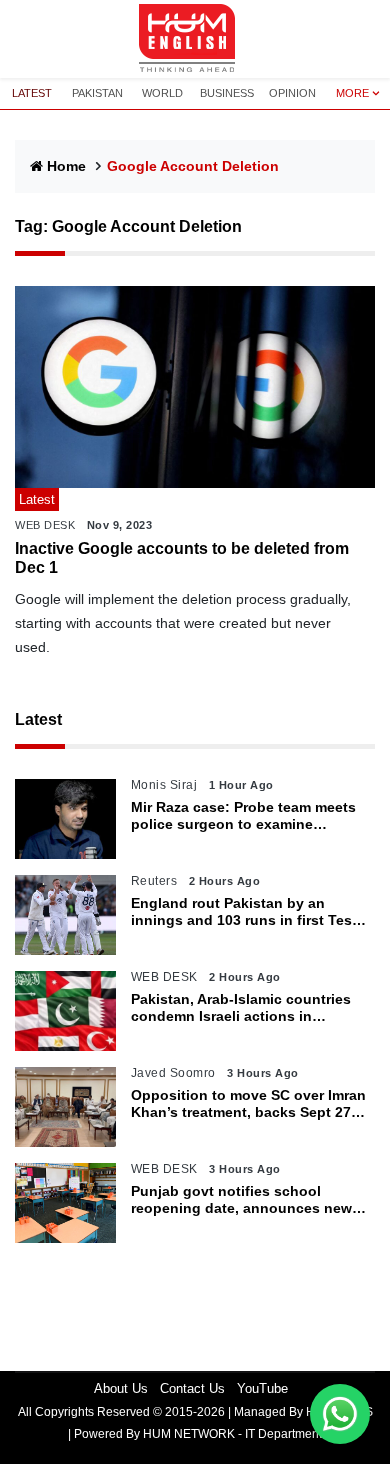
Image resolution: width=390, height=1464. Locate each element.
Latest (38, 719)
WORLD (162, 93)
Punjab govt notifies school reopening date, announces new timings (241, 1200)
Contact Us (192, 1388)
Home (66, 166)
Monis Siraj (164, 785)
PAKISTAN (97, 93)
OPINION (292, 93)
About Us (121, 1388)
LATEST (32, 93)
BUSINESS (227, 93)
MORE (352, 93)
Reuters (154, 881)
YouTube (262, 1388)
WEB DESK (45, 525)
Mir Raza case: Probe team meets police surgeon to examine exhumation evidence (243, 816)
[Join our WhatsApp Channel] (340, 1414)
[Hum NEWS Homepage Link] (195, 39)
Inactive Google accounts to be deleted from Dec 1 (182, 558)
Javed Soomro (173, 1073)
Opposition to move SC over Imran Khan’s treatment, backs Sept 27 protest (248, 1104)
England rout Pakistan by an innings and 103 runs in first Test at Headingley (244, 912)
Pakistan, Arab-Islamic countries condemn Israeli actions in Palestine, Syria (241, 1008)
